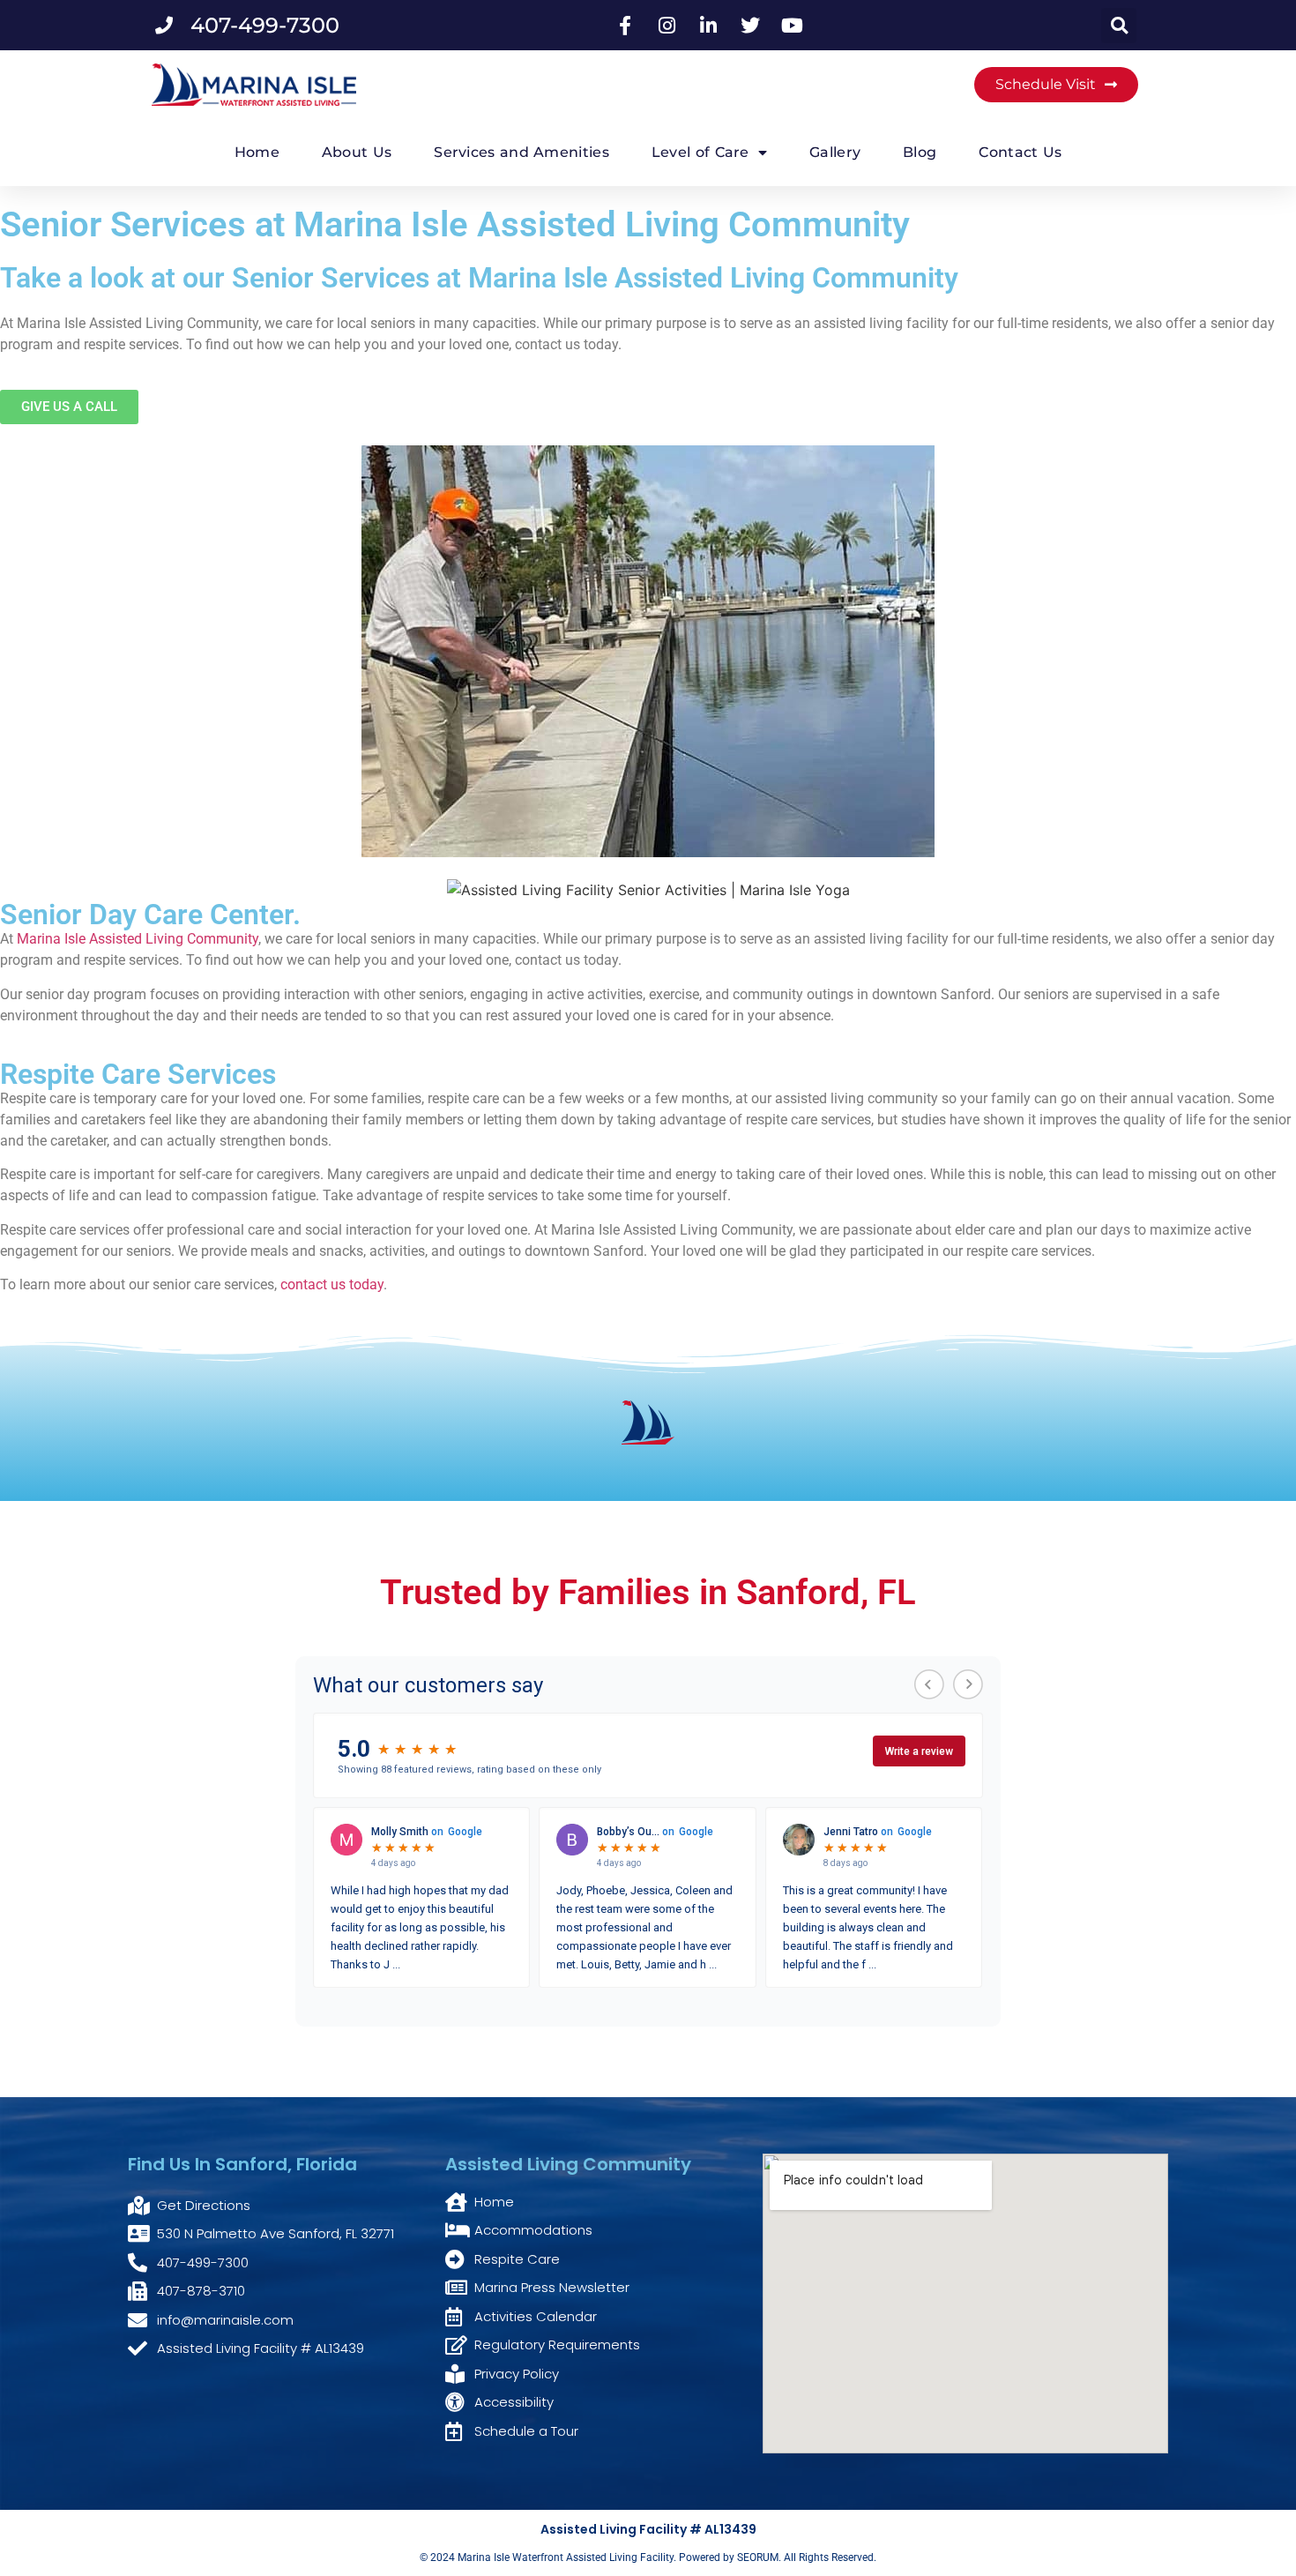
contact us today (330, 1284)
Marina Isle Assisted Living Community (138, 939)
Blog (920, 152)
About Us (357, 152)
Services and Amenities (521, 152)
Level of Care (700, 152)
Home (257, 152)
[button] (1119, 26)
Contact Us (1020, 152)
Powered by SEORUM (729, 2557)
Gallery (835, 152)
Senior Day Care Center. (150, 915)
